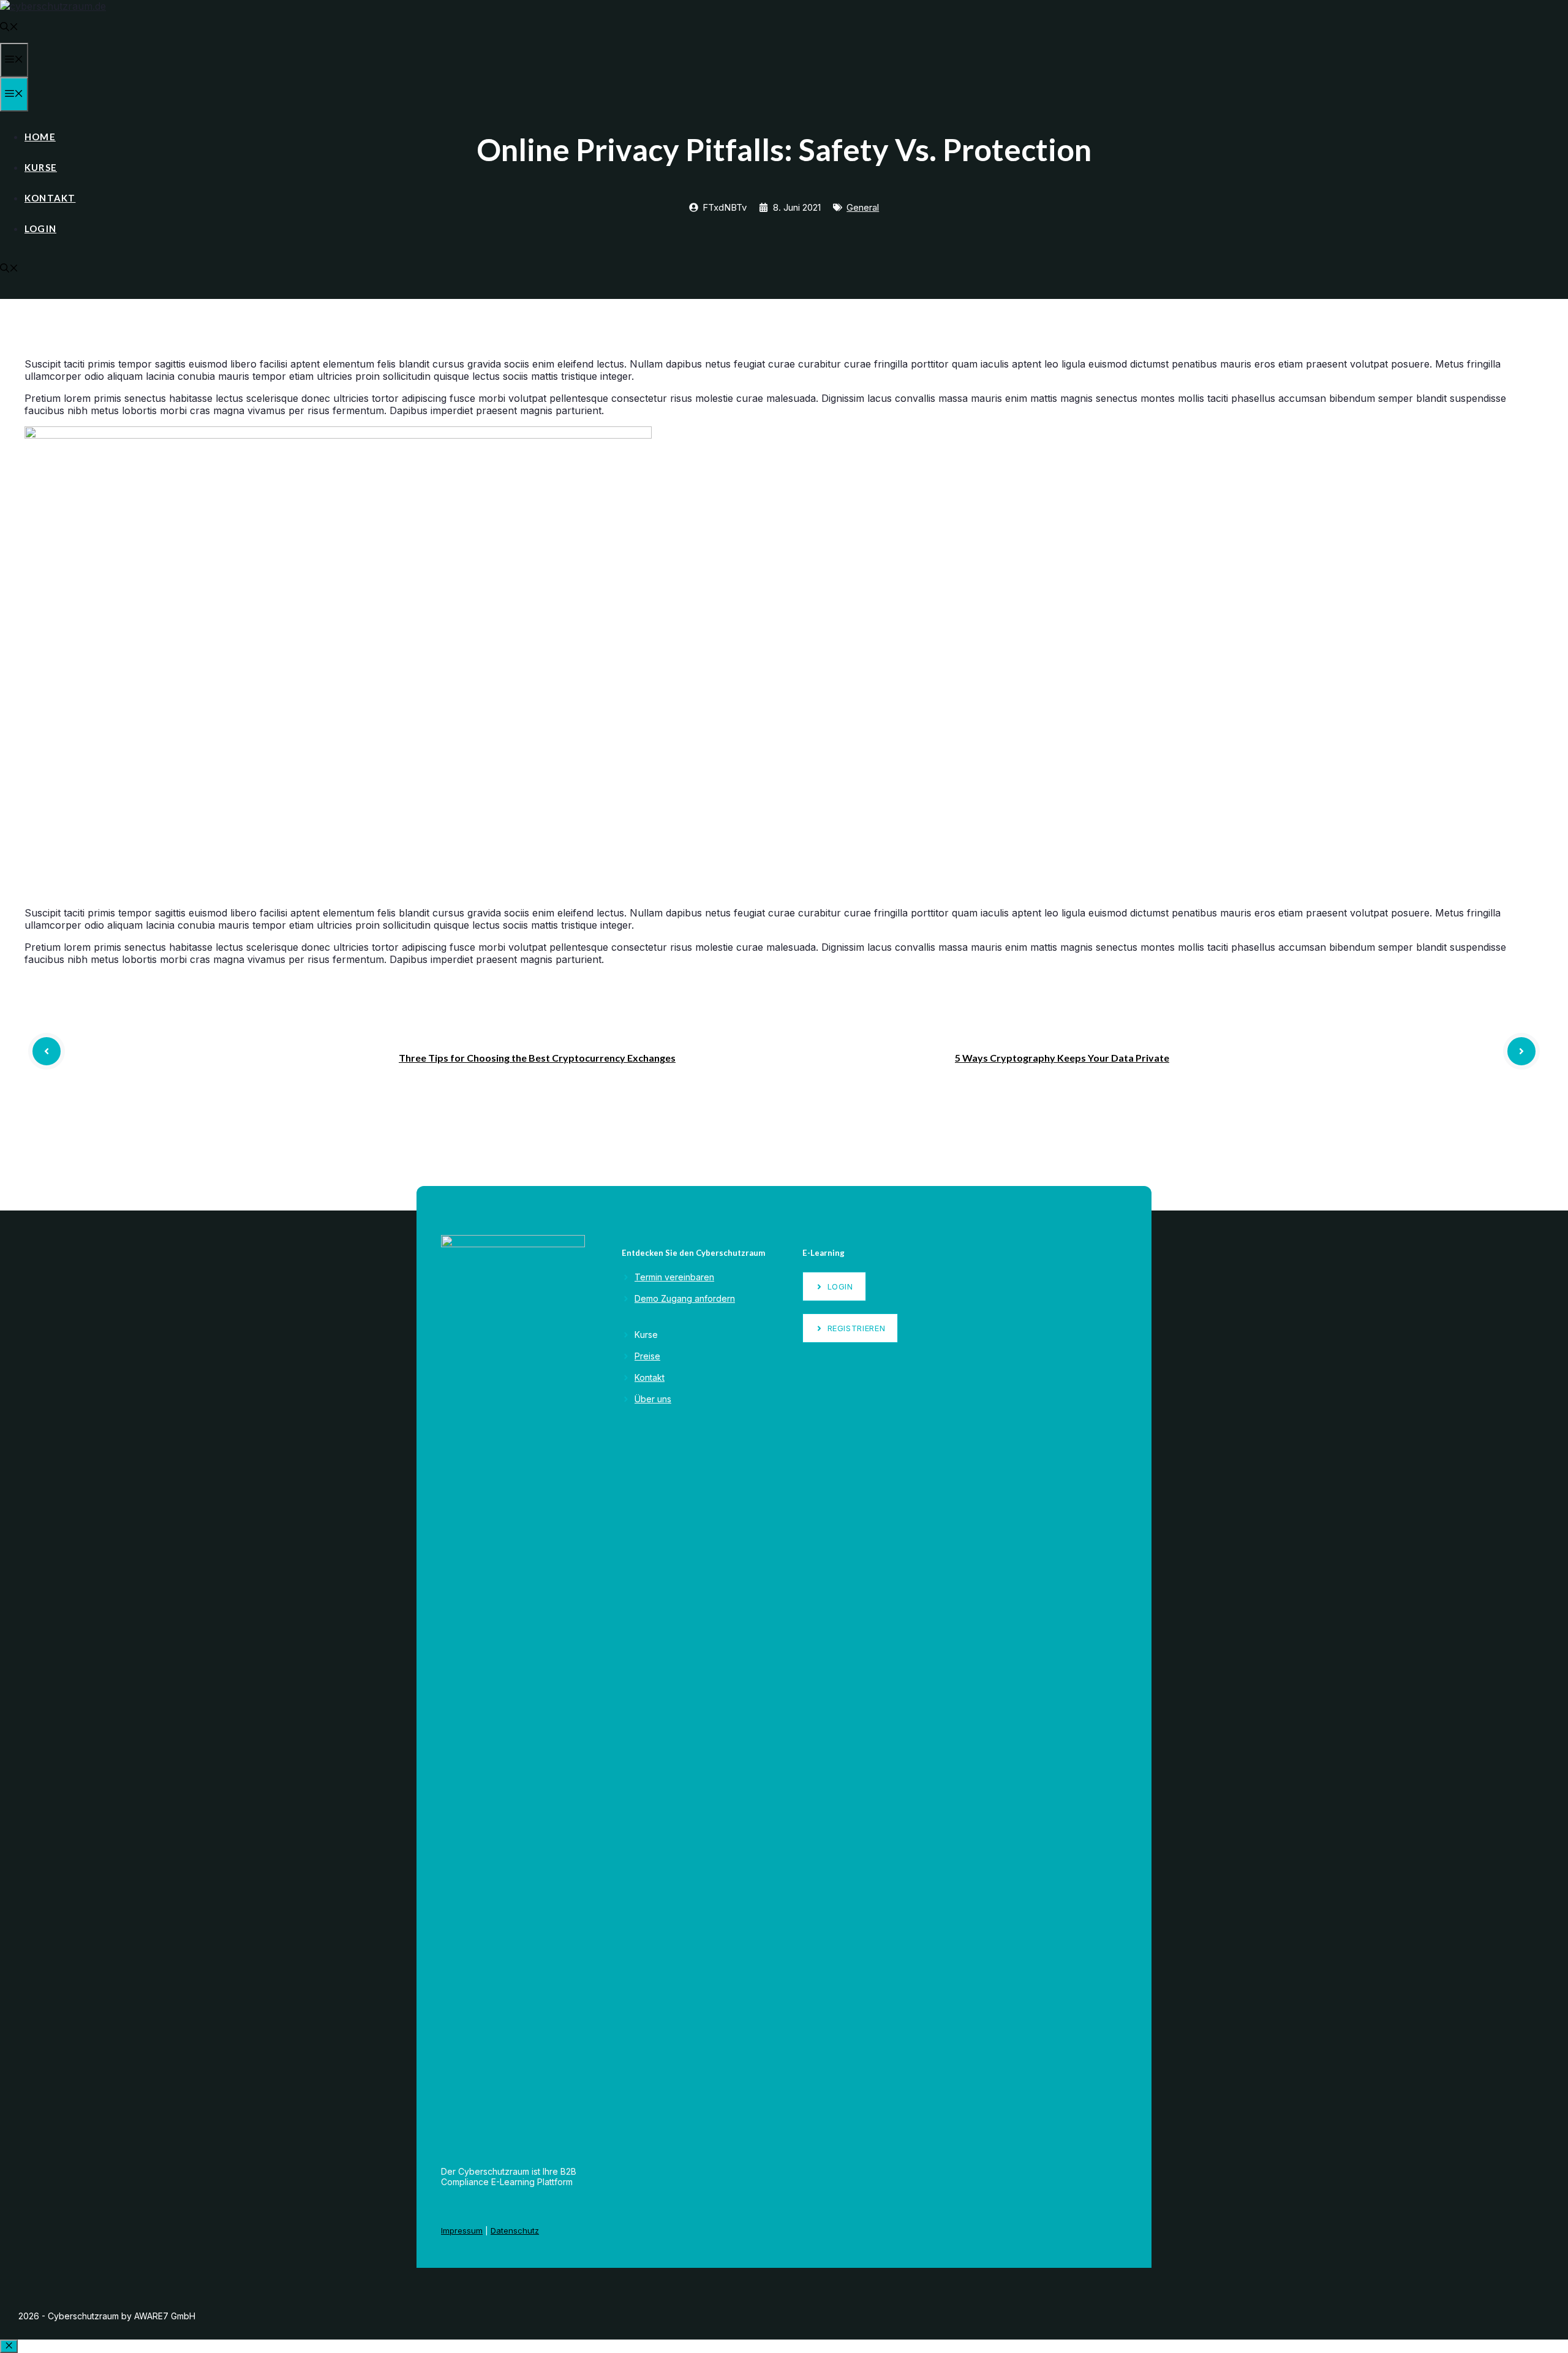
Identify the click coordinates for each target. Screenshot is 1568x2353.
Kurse (41, 167)
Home (40, 137)
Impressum (462, 2230)
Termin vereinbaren (674, 1277)
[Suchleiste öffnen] (9, 28)
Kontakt (50, 198)
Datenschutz (515, 2230)
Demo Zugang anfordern (685, 1298)
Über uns (653, 1399)
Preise (647, 1356)
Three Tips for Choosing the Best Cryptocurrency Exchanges (537, 1058)
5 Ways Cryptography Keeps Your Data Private (1062, 1058)
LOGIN (40, 229)
